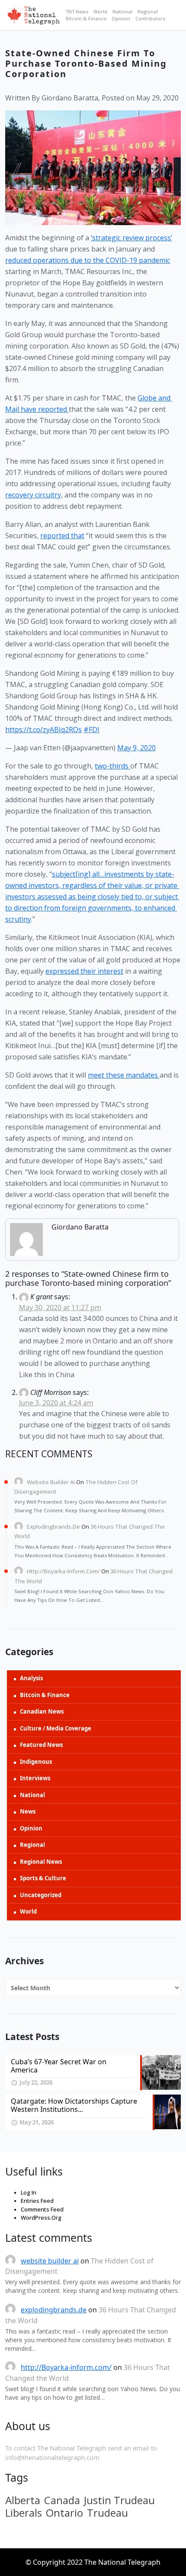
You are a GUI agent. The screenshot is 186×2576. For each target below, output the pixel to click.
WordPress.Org (41, 2218)
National (122, 11)
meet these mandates (124, 1075)
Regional (148, 11)
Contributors (150, 18)
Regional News (41, 1862)
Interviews (35, 1778)
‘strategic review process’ (131, 238)
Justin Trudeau (119, 2500)
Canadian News (42, 1711)
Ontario (64, 2513)
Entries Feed (37, 2201)
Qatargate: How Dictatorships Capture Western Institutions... (74, 2105)
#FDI (91, 730)
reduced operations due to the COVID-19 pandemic (88, 260)
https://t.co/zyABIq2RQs (43, 730)
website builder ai (51, 1482)
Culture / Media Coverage (56, 1728)
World (100, 11)
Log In (29, 2192)
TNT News (77, 11)
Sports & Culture (43, 1878)
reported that (62, 536)
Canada (62, 2500)
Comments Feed (42, 2209)
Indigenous (36, 1762)
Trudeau (107, 2513)
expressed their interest (84, 971)
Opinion (121, 18)
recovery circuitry (33, 495)
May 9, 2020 (136, 748)
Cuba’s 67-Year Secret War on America (59, 2066)
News (28, 1811)
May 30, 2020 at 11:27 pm (60, 1307)
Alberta (23, 2500)
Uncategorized (41, 1895)
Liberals (24, 2513)
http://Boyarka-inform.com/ (63, 1571)
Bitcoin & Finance (86, 18)
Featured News (41, 1745)
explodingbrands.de (53, 1527)
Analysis (31, 1678)
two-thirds (112, 766)
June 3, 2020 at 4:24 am (56, 1403)
